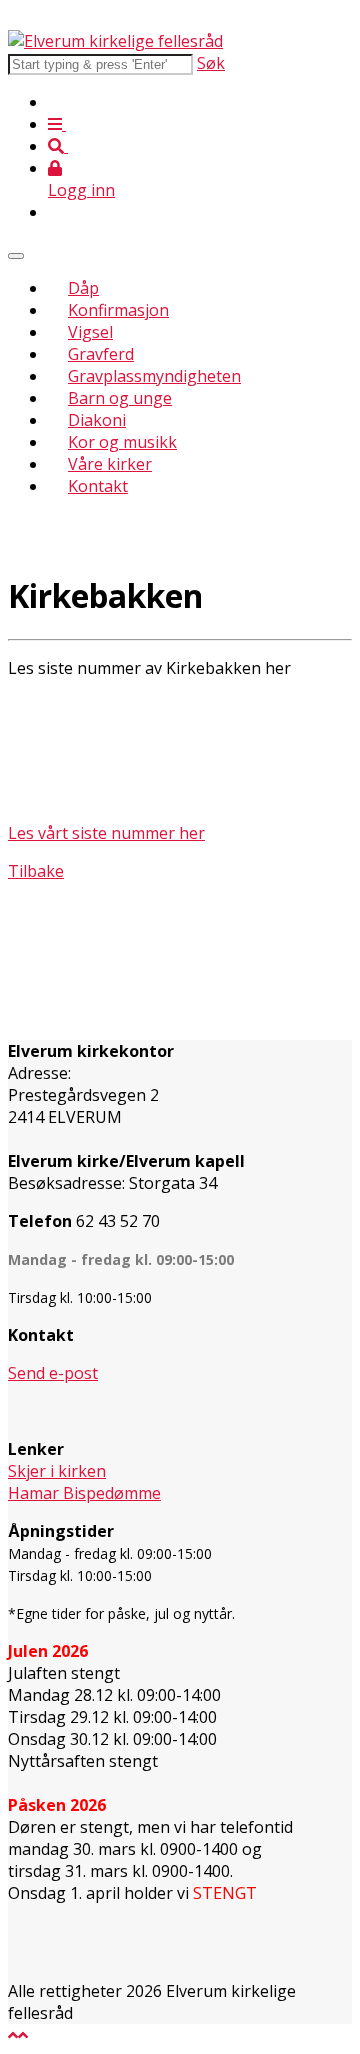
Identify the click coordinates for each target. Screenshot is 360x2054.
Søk (211, 63)
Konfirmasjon (118, 310)
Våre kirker (110, 464)
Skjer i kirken (57, 1471)
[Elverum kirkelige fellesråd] (115, 41)
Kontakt (98, 486)
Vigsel (90, 332)
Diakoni (97, 420)
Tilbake (36, 871)
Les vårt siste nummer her (106, 833)
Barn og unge (120, 398)
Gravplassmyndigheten (154, 376)
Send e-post (53, 1373)
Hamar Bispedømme (84, 1493)
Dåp (83, 288)
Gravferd (101, 354)
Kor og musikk (122, 442)
